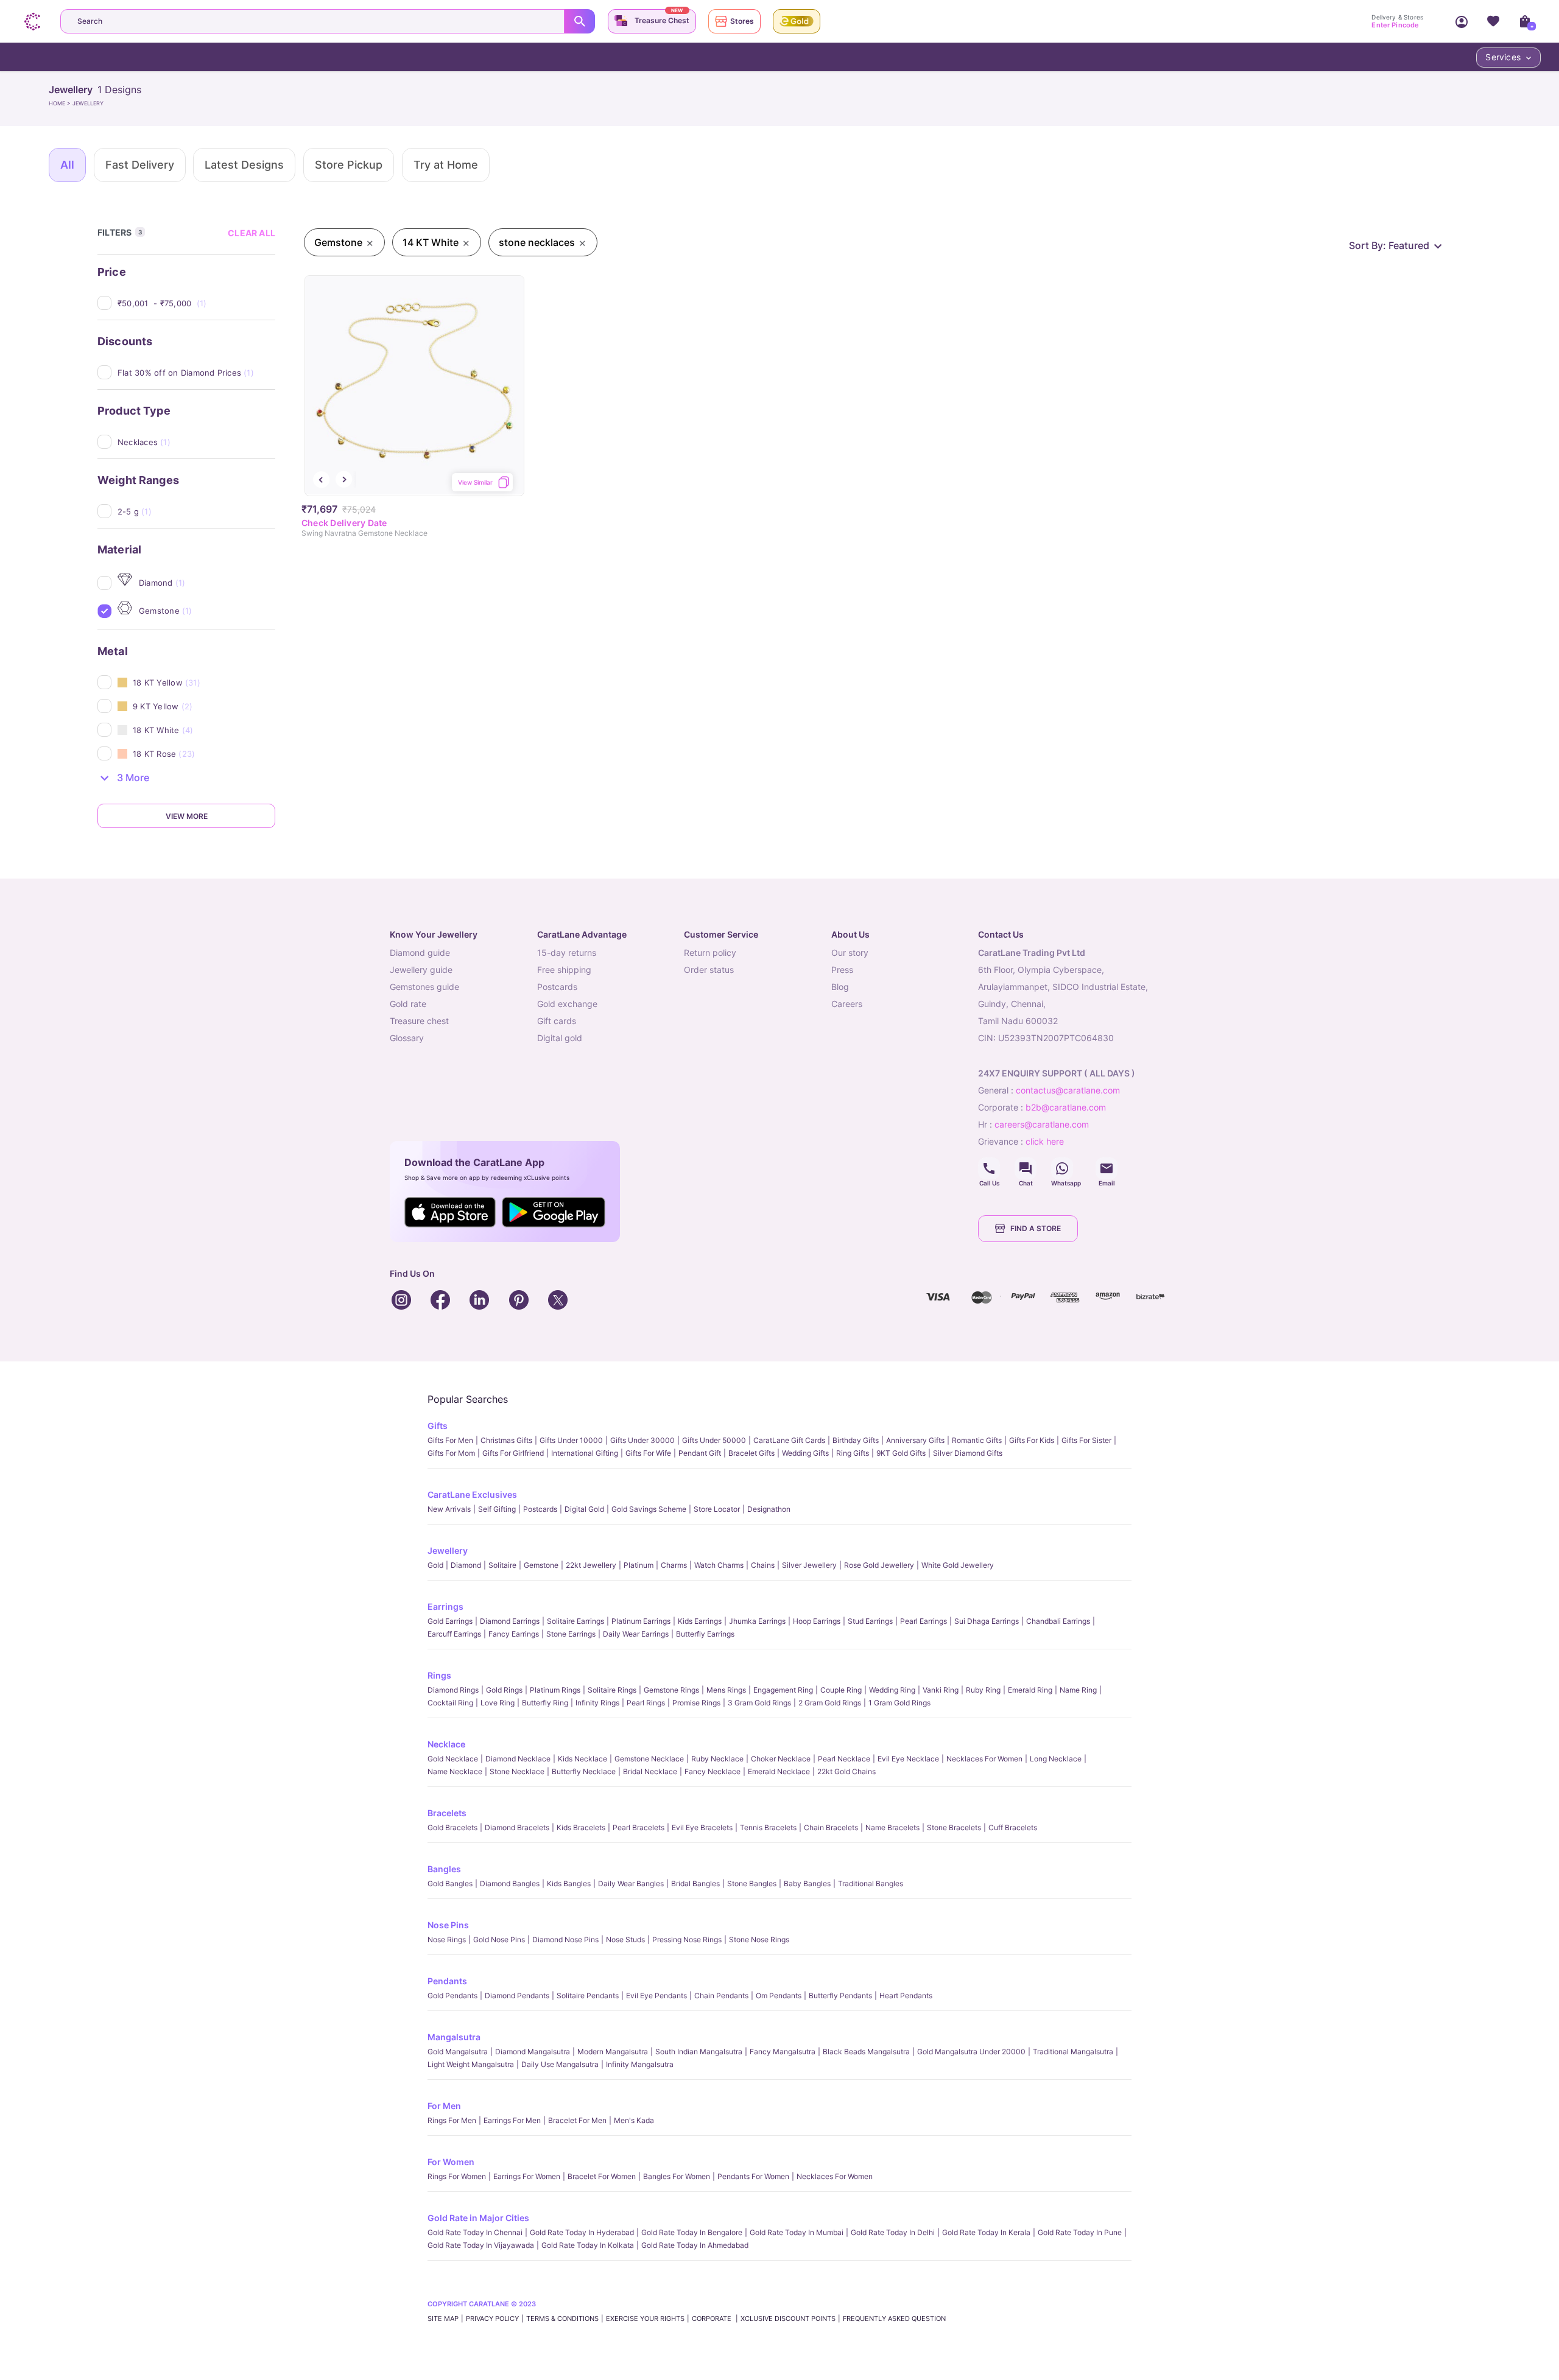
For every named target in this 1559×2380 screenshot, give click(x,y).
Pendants (447, 1981)
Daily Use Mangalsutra (560, 2064)
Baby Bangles (807, 1883)
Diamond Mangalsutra (533, 2052)
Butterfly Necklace (584, 1771)
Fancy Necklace (713, 1771)
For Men (444, 2106)
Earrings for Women (527, 2176)
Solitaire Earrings (575, 1621)
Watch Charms (719, 1565)
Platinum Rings (555, 1690)
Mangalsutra (454, 2037)
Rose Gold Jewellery (879, 1565)
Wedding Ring (892, 1690)
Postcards (540, 1509)
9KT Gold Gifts (901, 1453)
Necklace (446, 1744)
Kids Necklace (582, 1759)
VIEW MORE (187, 816)
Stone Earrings (571, 1634)
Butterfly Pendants (840, 1996)
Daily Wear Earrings (636, 1634)
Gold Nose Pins (499, 1939)
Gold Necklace (453, 1759)
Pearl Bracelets (639, 1827)
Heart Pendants (906, 1996)
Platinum (639, 1565)
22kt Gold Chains (846, 1771)
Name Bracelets (892, 1827)
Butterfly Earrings (705, 1634)
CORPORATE (713, 2319)
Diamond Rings (453, 1690)
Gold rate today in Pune (1080, 2232)
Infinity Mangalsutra (640, 2064)
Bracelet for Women (602, 2176)
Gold (435, 1565)
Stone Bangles (752, 1883)
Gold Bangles (450, 1883)
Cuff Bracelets (1013, 1827)
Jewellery (448, 1550)
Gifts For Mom (451, 1453)
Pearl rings (646, 1703)
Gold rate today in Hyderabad (582, 2232)
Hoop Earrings (817, 1621)
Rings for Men (452, 2120)
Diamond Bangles (510, 1883)
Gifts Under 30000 (642, 1440)
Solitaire (502, 1565)
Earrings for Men (512, 2120)
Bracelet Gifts (751, 1453)
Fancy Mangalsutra (783, 2052)
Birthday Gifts (856, 1440)
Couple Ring (841, 1690)
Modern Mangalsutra (613, 2052)
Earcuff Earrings (454, 1634)
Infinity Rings (597, 1703)
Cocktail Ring (450, 1703)
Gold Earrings (450, 1621)
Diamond (466, 1565)
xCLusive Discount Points (788, 2319)
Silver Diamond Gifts (968, 1453)
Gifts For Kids (1032, 1440)
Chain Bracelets (831, 1827)
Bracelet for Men (577, 2120)
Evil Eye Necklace (908, 1759)
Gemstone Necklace (649, 1759)
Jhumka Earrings (757, 1621)
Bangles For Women (677, 2176)
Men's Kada (634, 2120)
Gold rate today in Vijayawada (481, 2245)
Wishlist (1493, 21)
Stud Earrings (870, 1621)
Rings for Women (457, 2176)
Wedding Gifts (805, 1453)
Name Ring (1078, 1690)
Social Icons (989, 1168)
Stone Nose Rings (759, 1939)
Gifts (438, 1426)
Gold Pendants (452, 1996)
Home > (61, 103)
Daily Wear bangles (631, 1883)
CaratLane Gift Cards (789, 1440)
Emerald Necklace (779, 1771)
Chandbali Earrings (1058, 1621)
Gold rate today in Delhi (893, 2232)
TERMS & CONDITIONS (562, 2319)
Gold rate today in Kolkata (588, 2245)
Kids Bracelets (581, 1827)
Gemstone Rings (671, 1690)
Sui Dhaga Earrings (987, 1621)
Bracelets (447, 1813)
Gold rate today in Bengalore (692, 2232)
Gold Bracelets (452, 1827)
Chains (763, 1565)
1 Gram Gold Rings (899, 1703)
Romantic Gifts (977, 1440)
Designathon (769, 1509)
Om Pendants (779, 1996)
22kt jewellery (591, 1565)
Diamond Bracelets (517, 1827)
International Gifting (585, 1453)
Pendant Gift (700, 1453)
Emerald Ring (1030, 1690)
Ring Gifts (853, 1453)
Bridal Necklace (650, 1771)
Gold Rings (504, 1690)
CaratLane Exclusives (472, 1494)
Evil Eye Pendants (656, 1996)
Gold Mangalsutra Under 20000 (971, 2052)
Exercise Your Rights (645, 2319)
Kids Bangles (569, 1883)
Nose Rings (447, 1939)
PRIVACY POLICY (492, 2319)
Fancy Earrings (514, 1634)
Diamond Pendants (517, 1996)
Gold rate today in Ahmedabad (695, 2245)
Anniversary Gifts (915, 1440)
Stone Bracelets (954, 1827)
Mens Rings (726, 1690)
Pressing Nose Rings (687, 1939)
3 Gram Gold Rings (759, 1703)
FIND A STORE (1036, 1228)
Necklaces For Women (984, 1759)
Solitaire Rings (612, 1690)
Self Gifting (497, 1509)
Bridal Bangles (695, 1883)
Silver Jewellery (809, 1565)
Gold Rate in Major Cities (478, 2218)
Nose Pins (448, 1925)
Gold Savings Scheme (649, 1509)
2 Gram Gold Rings (830, 1703)
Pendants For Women (753, 2176)
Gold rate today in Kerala (986, 2232)
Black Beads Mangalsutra (866, 2052)
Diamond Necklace (518, 1759)
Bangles (444, 1869)
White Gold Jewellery (958, 1565)
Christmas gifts (506, 1440)
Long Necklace (1056, 1759)
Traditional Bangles (871, 1883)
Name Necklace (455, 1771)
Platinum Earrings (641, 1621)
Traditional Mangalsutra (1073, 2052)
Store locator (717, 1509)
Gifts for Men (450, 1440)
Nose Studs (625, 1939)
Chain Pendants (721, 1996)
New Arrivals (449, 1509)
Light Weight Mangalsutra (471, 2064)
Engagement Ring (783, 1690)
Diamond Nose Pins (565, 1939)
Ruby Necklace (717, 1759)
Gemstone (541, 1565)
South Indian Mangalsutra (699, 2052)
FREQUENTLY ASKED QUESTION (894, 2319)
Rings (439, 1675)
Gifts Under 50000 (714, 1440)
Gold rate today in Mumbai (797, 2232)
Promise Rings (696, 1703)
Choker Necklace (781, 1759)
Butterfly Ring (545, 1703)
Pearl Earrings (924, 1621)
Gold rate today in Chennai (475, 2232)
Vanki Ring (941, 1690)
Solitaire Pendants (588, 1996)
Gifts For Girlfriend (513, 1453)
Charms (674, 1565)
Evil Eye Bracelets (702, 1827)
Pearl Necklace (844, 1759)
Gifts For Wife (648, 1453)
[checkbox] (196, 303)
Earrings (445, 1606)
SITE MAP (443, 2319)
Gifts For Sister (1086, 1440)
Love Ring (498, 1703)
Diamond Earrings (510, 1621)
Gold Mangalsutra (458, 2052)
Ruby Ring (983, 1690)
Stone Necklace (517, 1771)
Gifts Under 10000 (571, 1440)
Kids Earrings (700, 1621)
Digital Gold (584, 1509)
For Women (451, 2162)
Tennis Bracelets (768, 1827)
